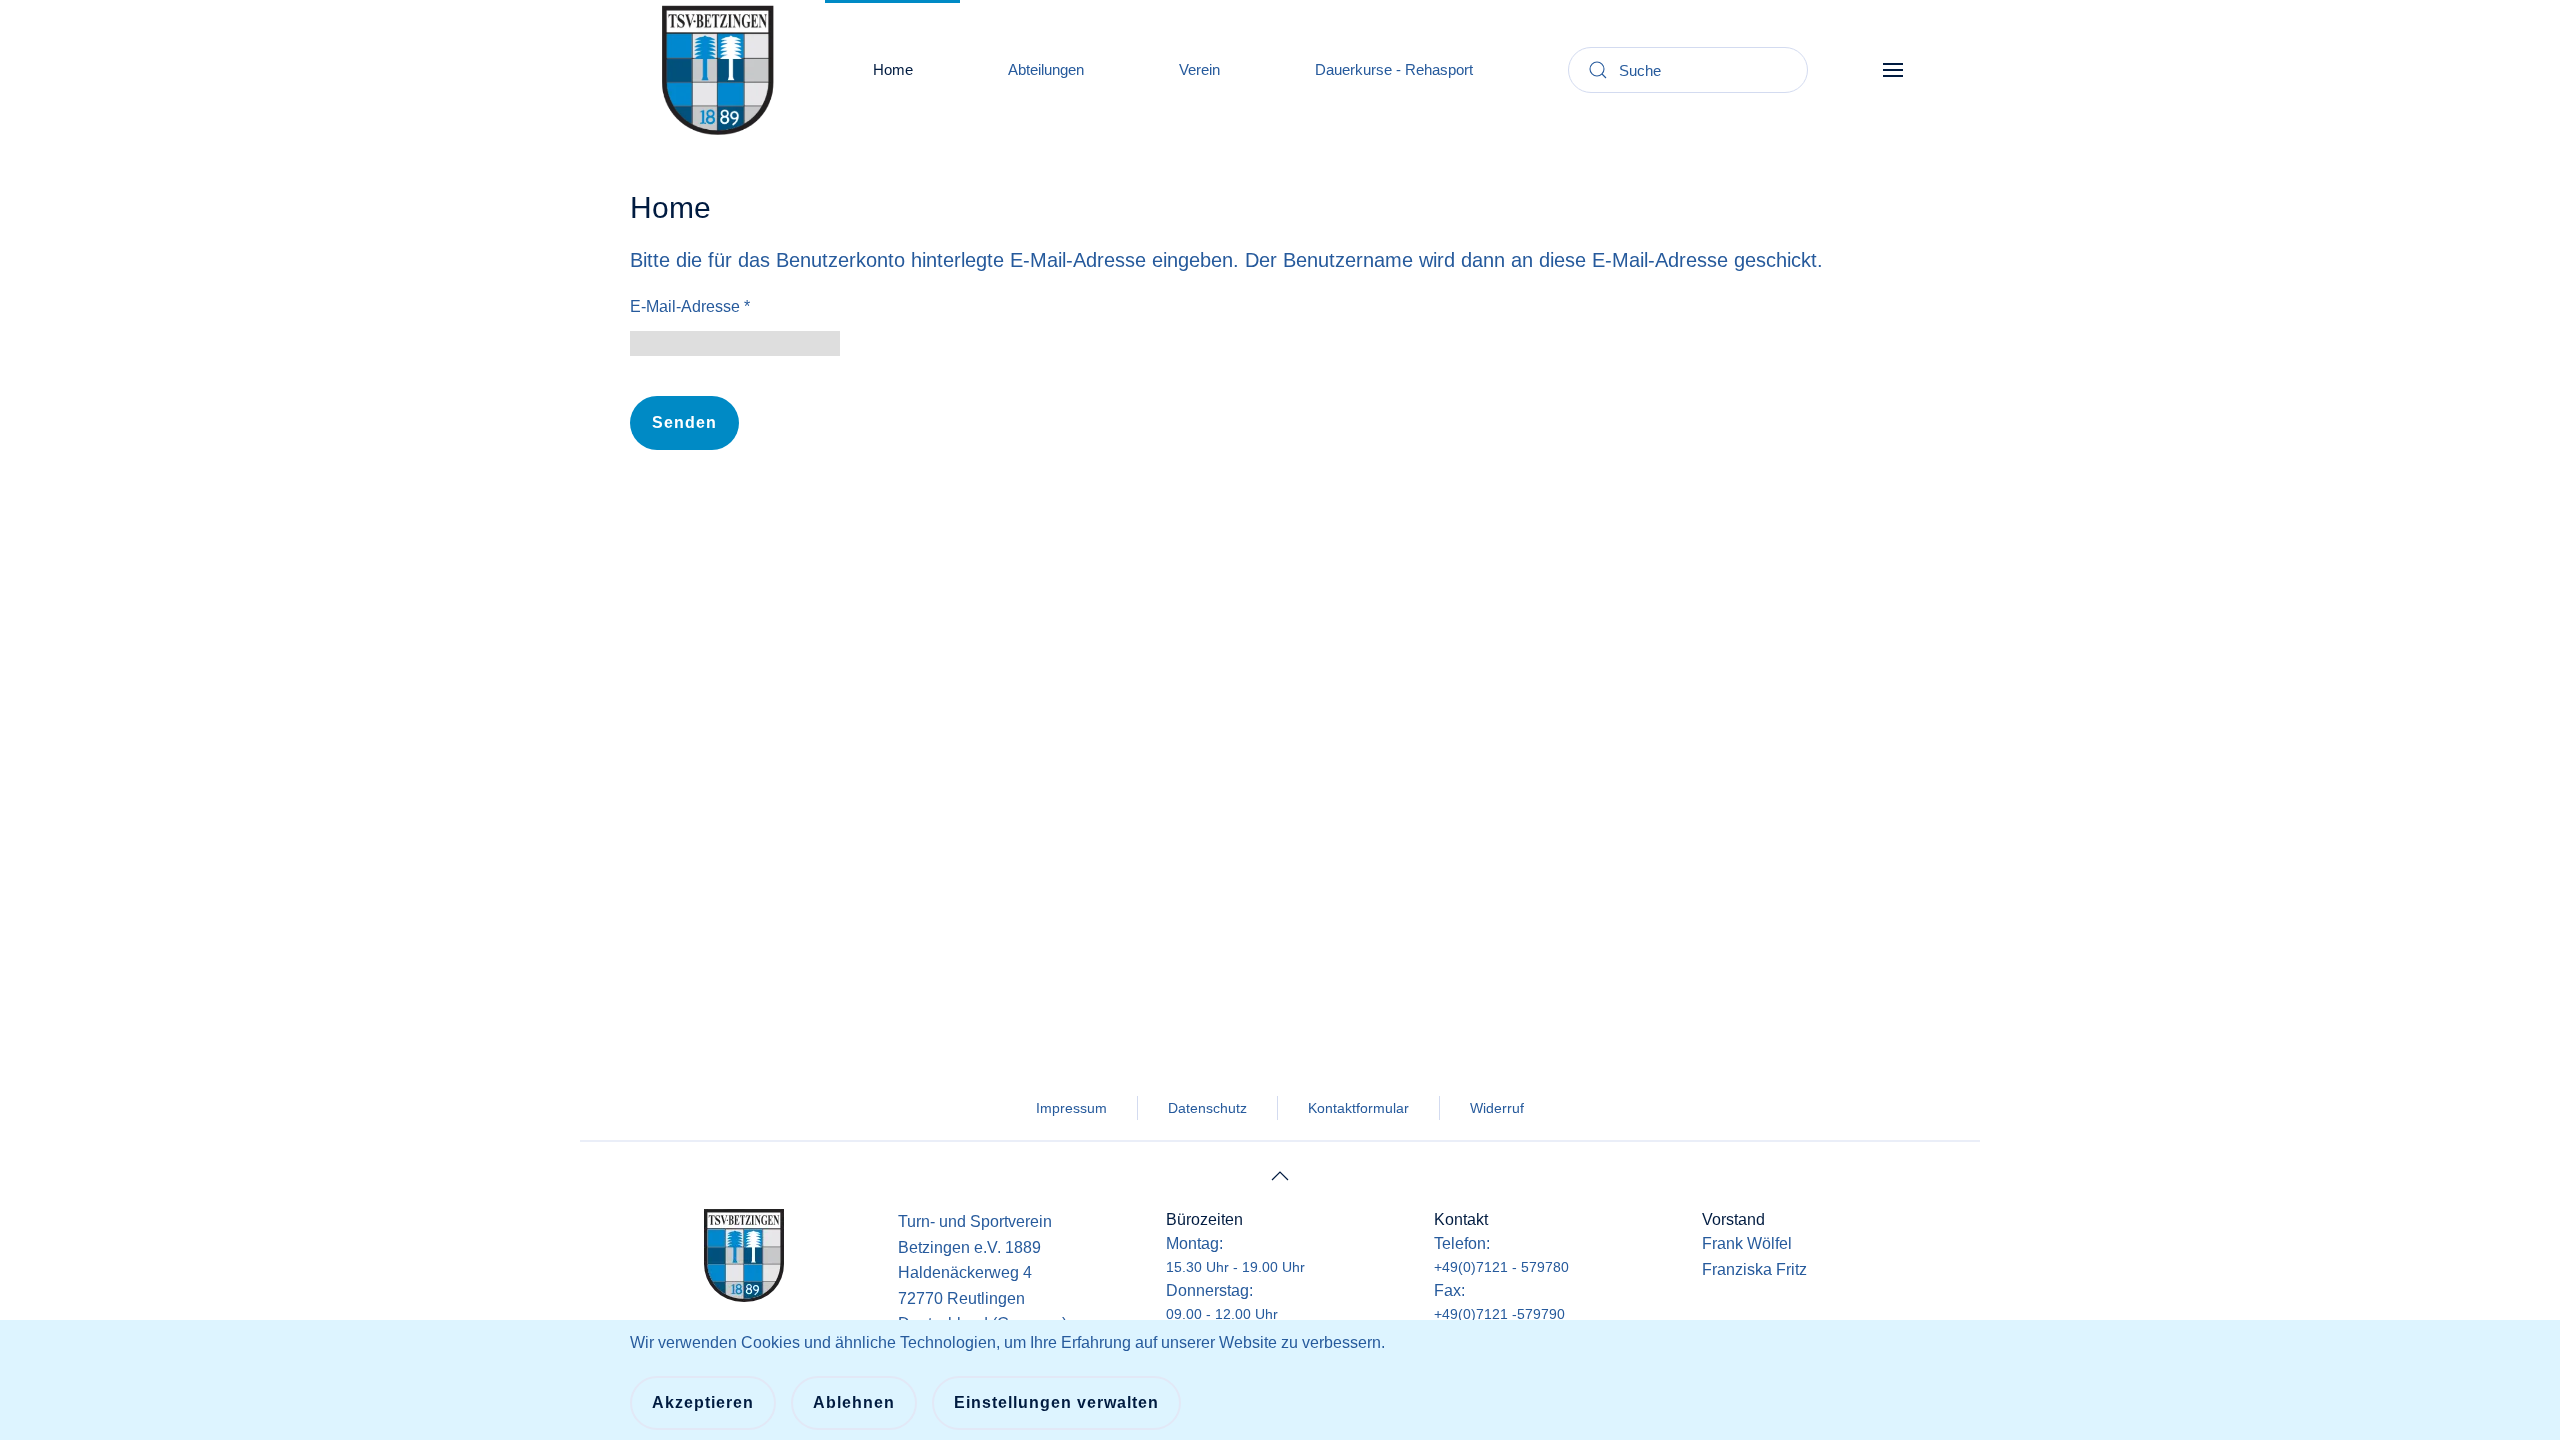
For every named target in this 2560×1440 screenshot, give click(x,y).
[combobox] (1688, 70)
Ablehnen (854, 1402)
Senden (684, 422)
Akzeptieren (703, 1402)
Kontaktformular (1358, 1108)
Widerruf (1497, 1108)
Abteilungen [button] (1046, 69)
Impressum (1071, 1108)
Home (893, 69)
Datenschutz (1207, 1108)
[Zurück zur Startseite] (717, 70)
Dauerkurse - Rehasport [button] (1394, 69)
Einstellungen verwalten (1056, 1402)
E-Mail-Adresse (690, 306)
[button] (1892, 70)
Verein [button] (1199, 69)
